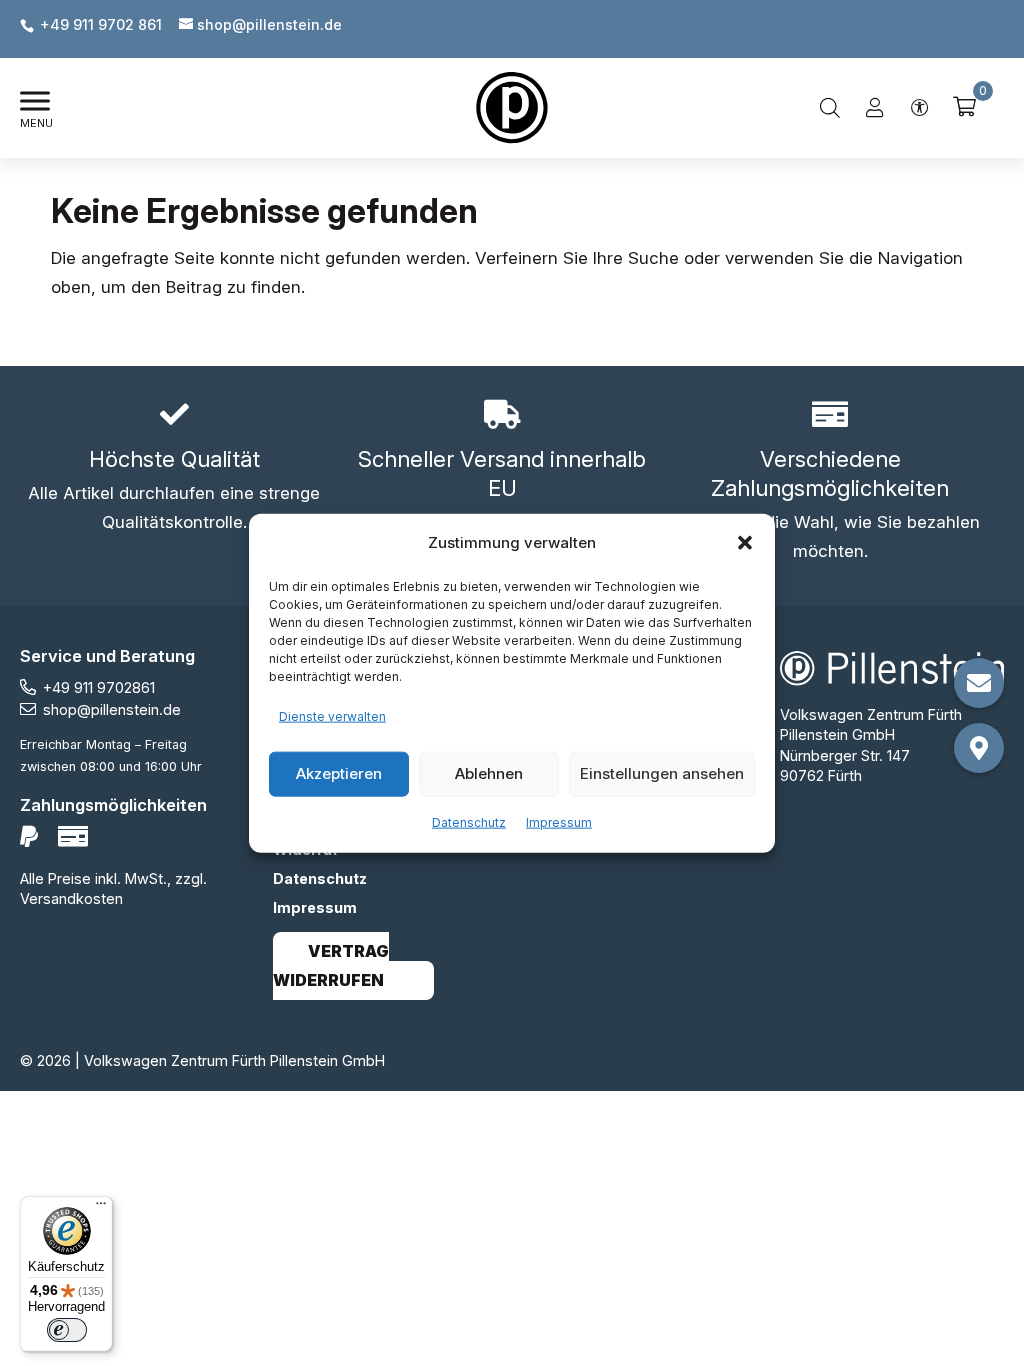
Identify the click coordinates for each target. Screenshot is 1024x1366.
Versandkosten (71, 898)
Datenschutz (469, 821)
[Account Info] (875, 108)
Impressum (559, 821)
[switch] (67, 1330)
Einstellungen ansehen (662, 773)
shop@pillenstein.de (112, 709)
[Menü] (101, 1208)
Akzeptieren (339, 773)
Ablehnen (489, 773)
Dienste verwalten (332, 716)
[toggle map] (979, 748)
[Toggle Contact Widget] (979, 683)
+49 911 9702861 (99, 687)
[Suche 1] (830, 108)
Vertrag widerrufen (331, 966)
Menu (36, 123)
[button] (745, 543)
